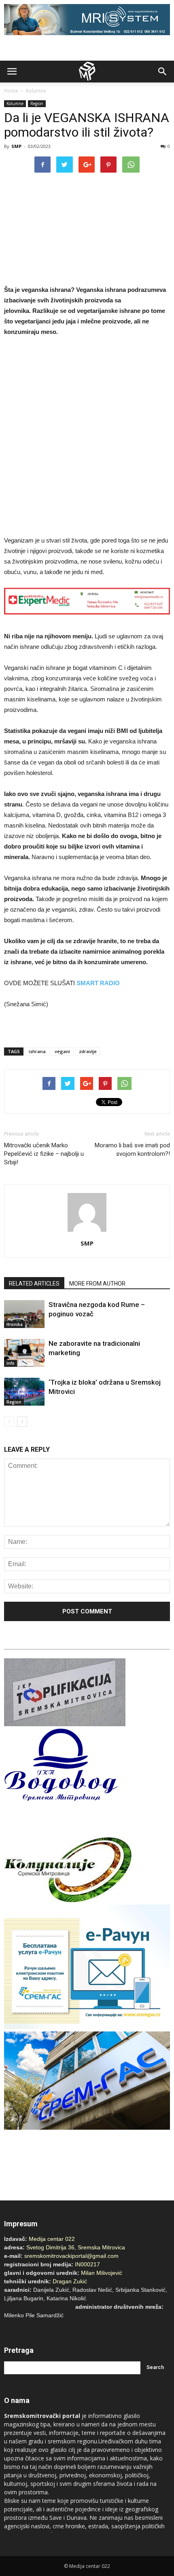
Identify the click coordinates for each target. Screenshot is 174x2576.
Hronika (15, 1324)
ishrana (37, 1051)
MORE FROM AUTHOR (97, 1284)
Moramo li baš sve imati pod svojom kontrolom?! (132, 1150)
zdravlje (88, 1051)
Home (11, 91)
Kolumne (36, 91)
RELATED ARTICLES (34, 1284)
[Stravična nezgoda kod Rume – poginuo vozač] (24, 1314)
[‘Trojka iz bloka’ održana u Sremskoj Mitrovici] (24, 1392)
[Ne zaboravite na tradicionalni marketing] (24, 1353)
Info (11, 1363)
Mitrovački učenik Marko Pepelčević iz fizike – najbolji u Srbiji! (44, 1154)
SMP (16, 146)
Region (37, 103)
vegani (62, 1051)
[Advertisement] (87, 437)
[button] (163, 72)
